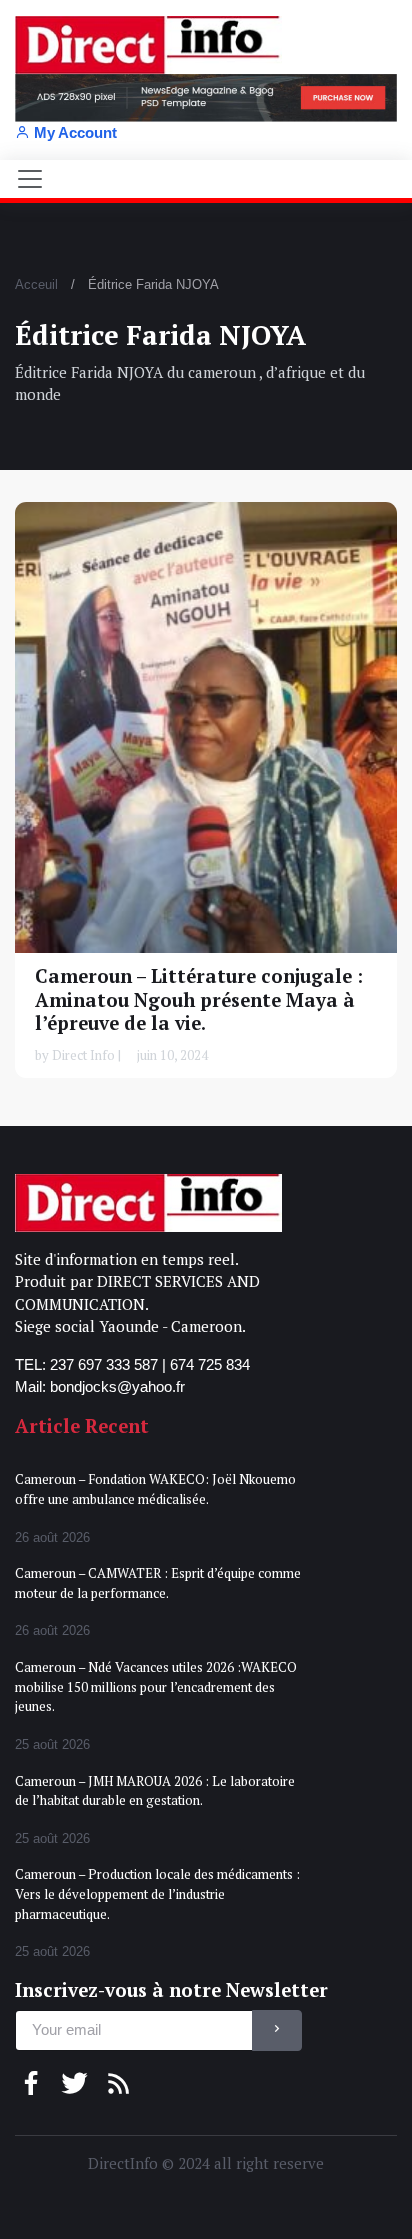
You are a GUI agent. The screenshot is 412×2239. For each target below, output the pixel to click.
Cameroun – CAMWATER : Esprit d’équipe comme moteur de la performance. (158, 1583)
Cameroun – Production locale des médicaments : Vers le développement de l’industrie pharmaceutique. (157, 1893)
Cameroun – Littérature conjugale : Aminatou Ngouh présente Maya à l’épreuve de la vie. (199, 999)
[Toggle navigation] (30, 179)
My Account (75, 132)
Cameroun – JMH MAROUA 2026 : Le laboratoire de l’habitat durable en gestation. (155, 1791)
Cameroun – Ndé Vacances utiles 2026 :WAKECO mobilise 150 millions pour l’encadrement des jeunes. (156, 1686)
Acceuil (36, 284)
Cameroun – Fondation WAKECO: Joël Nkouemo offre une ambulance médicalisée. (155, 1489)
